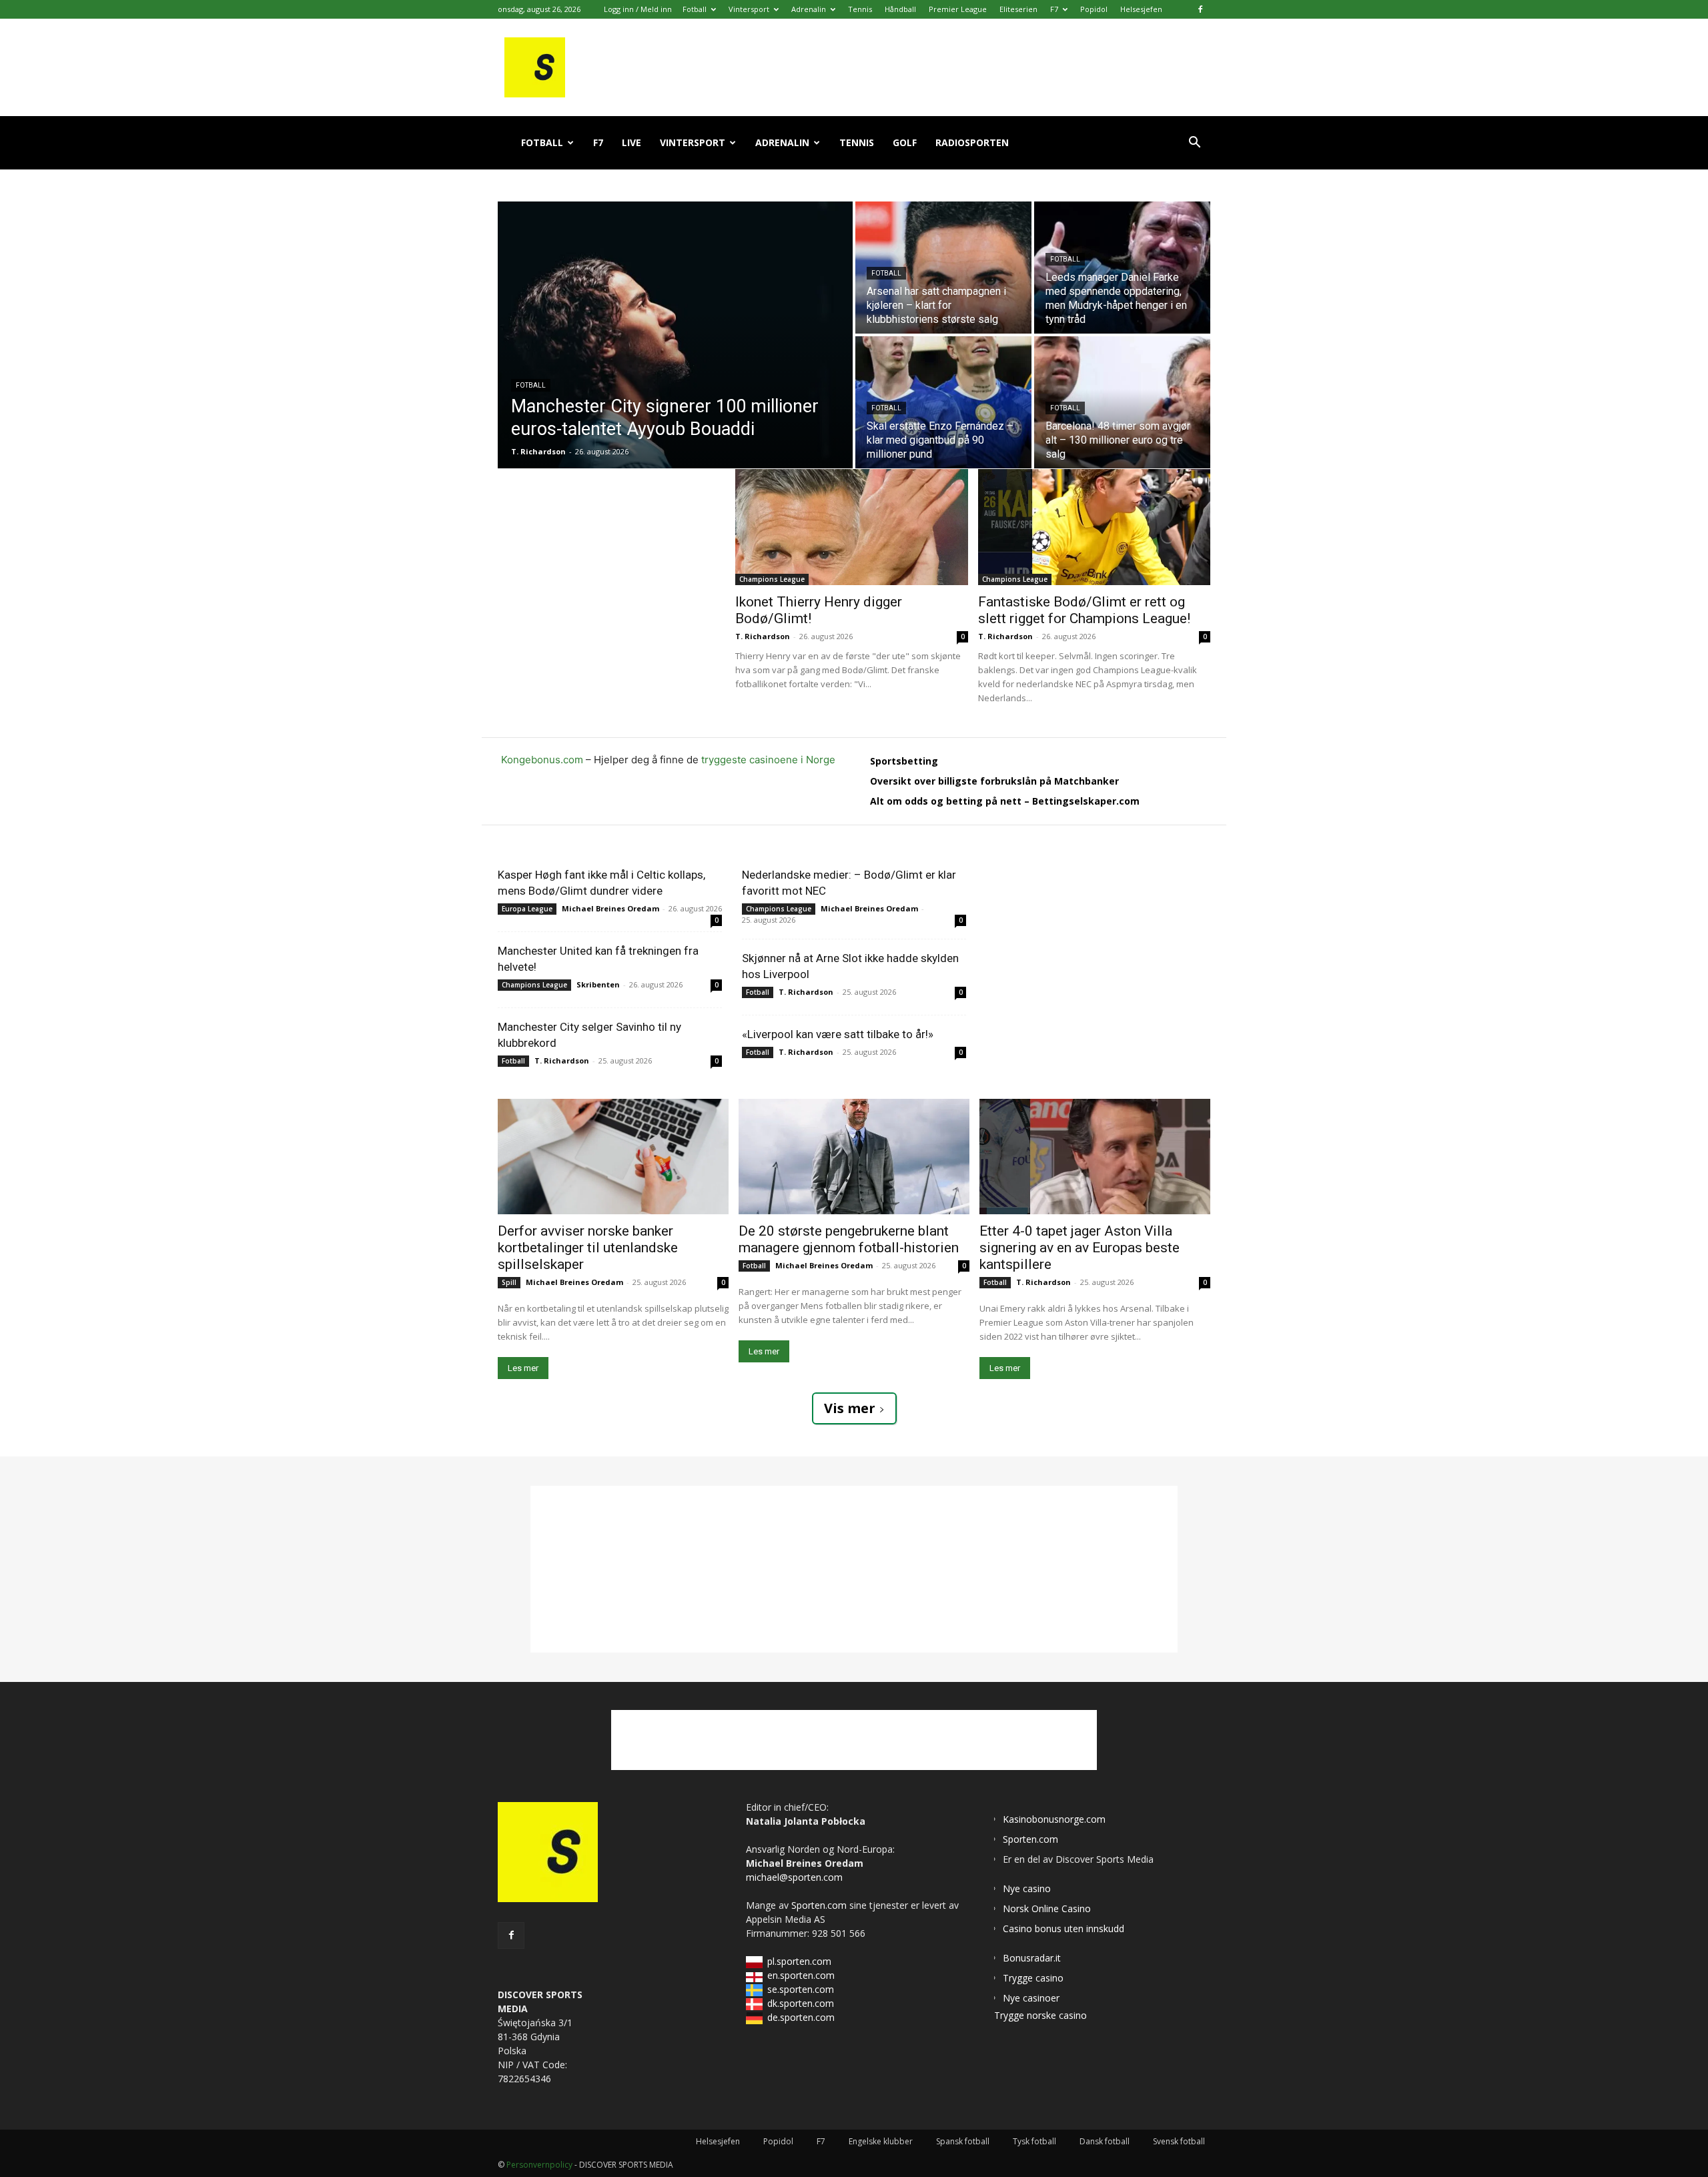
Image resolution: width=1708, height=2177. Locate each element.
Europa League (527, 909)
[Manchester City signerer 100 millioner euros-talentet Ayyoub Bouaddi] (675, 335)
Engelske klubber (881, 2141)
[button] (1194, 144)
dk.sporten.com (801, 2003)
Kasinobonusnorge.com (1054, 1819)
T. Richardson (763, 636)
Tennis (860, 9)
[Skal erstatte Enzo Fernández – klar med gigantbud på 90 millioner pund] (943, 402)
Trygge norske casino (1040, 2015)
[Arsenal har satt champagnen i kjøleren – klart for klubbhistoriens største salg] (943, 268)
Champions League (772, 579)
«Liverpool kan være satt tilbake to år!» (838, 1034)
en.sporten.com (801, 1975)
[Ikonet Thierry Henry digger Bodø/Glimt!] (852, 527)
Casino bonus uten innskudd (1063, 1928)
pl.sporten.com (799, 1961)
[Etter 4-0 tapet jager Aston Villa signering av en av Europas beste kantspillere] (1095, 1157)
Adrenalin (809, 9)
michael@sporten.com (794, 1877)
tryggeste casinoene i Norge (768, 760)
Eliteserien (1018, 9)
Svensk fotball (1179, 2141)
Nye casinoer (1031, 1998)
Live (631, 142)
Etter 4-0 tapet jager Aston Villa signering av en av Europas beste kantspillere (1080, 1248)
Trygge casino (1033, 1978)
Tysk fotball (1034, 2141)
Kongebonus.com (542, 760)
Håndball (900, 9)
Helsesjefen (1141, 9)
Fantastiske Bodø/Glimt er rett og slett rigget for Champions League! (1084, 610)
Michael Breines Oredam (610, 908)
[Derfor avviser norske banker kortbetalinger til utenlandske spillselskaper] (613, 1157)
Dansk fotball (1105, 2141)
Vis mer (850, 1408)
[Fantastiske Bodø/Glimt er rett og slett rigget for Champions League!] (1095, 527)
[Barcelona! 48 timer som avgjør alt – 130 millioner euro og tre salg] (1122, 402)
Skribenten (598, 984)
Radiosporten (972, 142)
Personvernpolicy (539, 2165)
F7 (1054, 9)
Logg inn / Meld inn (638, 9)
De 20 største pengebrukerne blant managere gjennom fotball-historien (849, 1239)
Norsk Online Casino (1047, 1908)
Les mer (523, 1368)
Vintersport (749, 9)
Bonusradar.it (1032, 1958)
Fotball (695, 9)
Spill (509, 1282)
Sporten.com (820, 1905)
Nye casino (1027, 1888)
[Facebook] (1200, 9)
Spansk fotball (963, 2141)
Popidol (1094, 9)
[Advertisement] (616, 552)
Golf (905, 142)
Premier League (958, 9)
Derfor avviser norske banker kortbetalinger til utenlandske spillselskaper (588, 1248)
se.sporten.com (801, 1989)
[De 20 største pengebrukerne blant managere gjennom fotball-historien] (854, 1157)
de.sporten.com (801, 2017)
